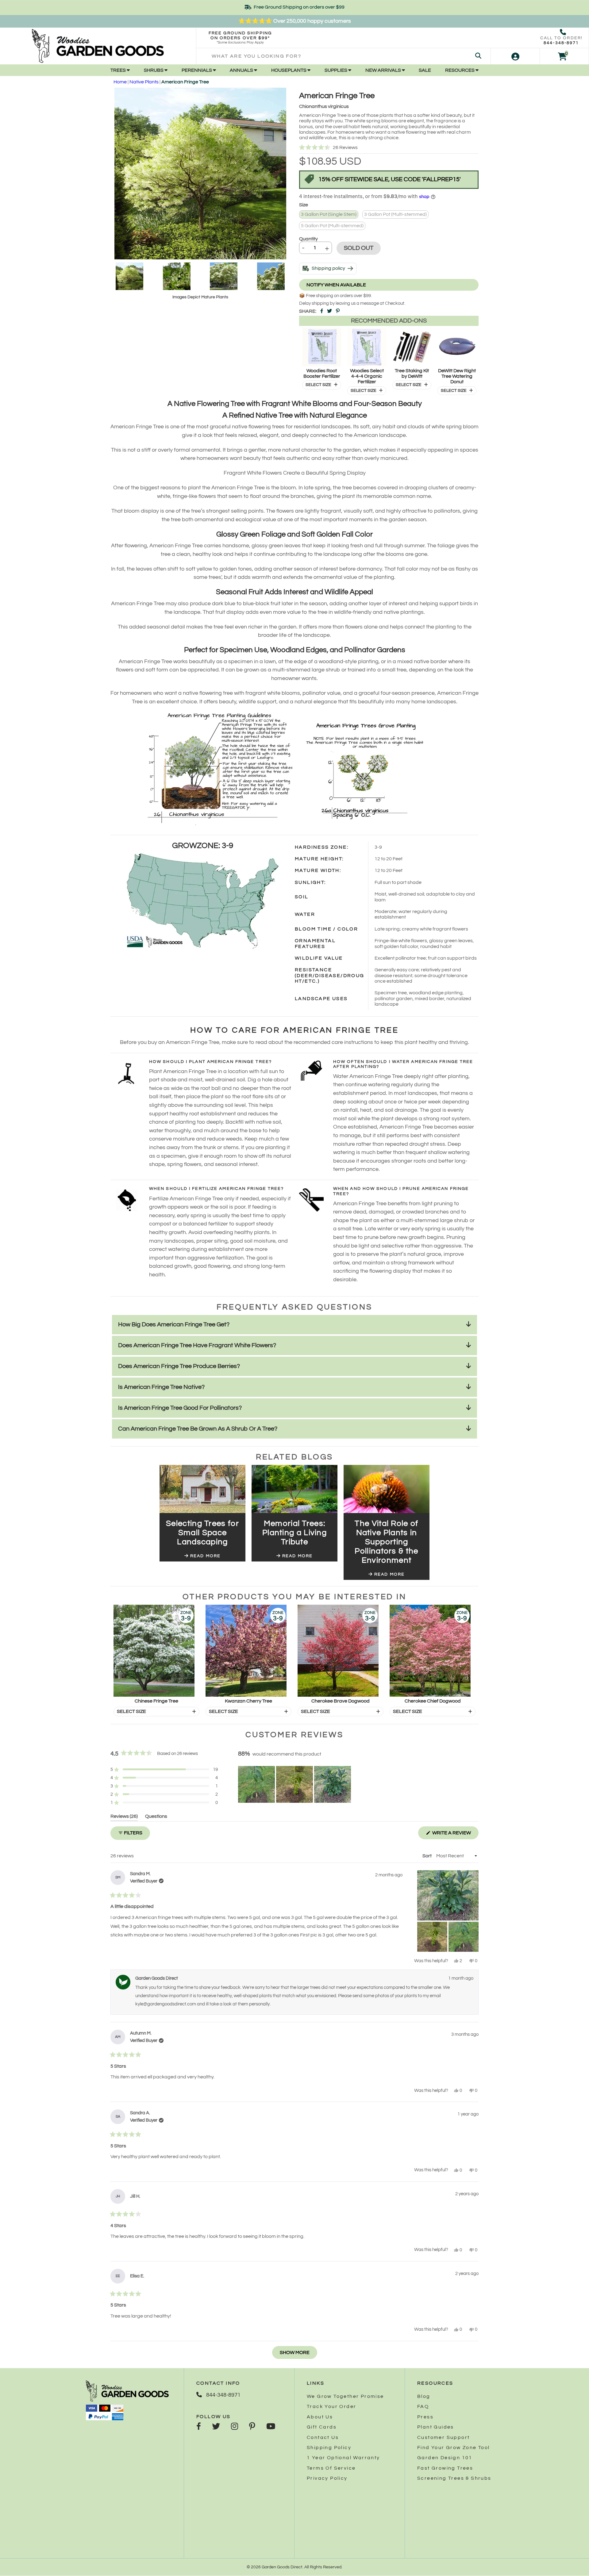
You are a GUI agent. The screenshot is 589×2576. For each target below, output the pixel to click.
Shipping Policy (329, 2448)
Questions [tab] (156, 1817)
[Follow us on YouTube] (271, 2427)
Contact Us (323, 2437)
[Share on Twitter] (329, 311)
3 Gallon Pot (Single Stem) (329, 214)
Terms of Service (331, 2468)
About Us (320, 2417)
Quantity (308, 239)
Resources (460, 70)
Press (425, 2417)
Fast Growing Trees (445, 2468)
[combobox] (343, 56)
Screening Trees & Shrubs (454, 2478)
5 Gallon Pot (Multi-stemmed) (332, 226)
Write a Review (455, 1835)
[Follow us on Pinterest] (252, 2427)
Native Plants (144, 82)
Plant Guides (436, 2427)
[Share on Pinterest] (338, 311)
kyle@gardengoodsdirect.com (166, 2004)
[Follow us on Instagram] (235, 2427)
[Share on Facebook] (322, 311)
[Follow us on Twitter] (216, 2427)
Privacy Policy (327, 2478)
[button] (389, 148)
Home (120, 82)
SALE (425, 70)
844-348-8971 (561, 43)
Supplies (336, 70)
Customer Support (443, 2437)
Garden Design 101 (445, 2458)
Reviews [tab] (124, 1817)
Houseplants (289, 70)
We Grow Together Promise (345, 2396)
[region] (295, 1784)
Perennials (197, 70)
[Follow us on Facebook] (199, 2427)
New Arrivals (384, 70)
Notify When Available (336, 285)
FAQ (423, 2406)
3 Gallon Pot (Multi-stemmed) (395, 214)
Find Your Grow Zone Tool (454, 2448)
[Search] (478, 56)
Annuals (242, 70)
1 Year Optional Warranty (343, 2458)
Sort (427, 1856)
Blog (424, 2396)
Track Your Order (331, 2406)
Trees (119, 70)
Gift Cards (322, 2427)
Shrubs (154, 70)
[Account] (515, 56)
